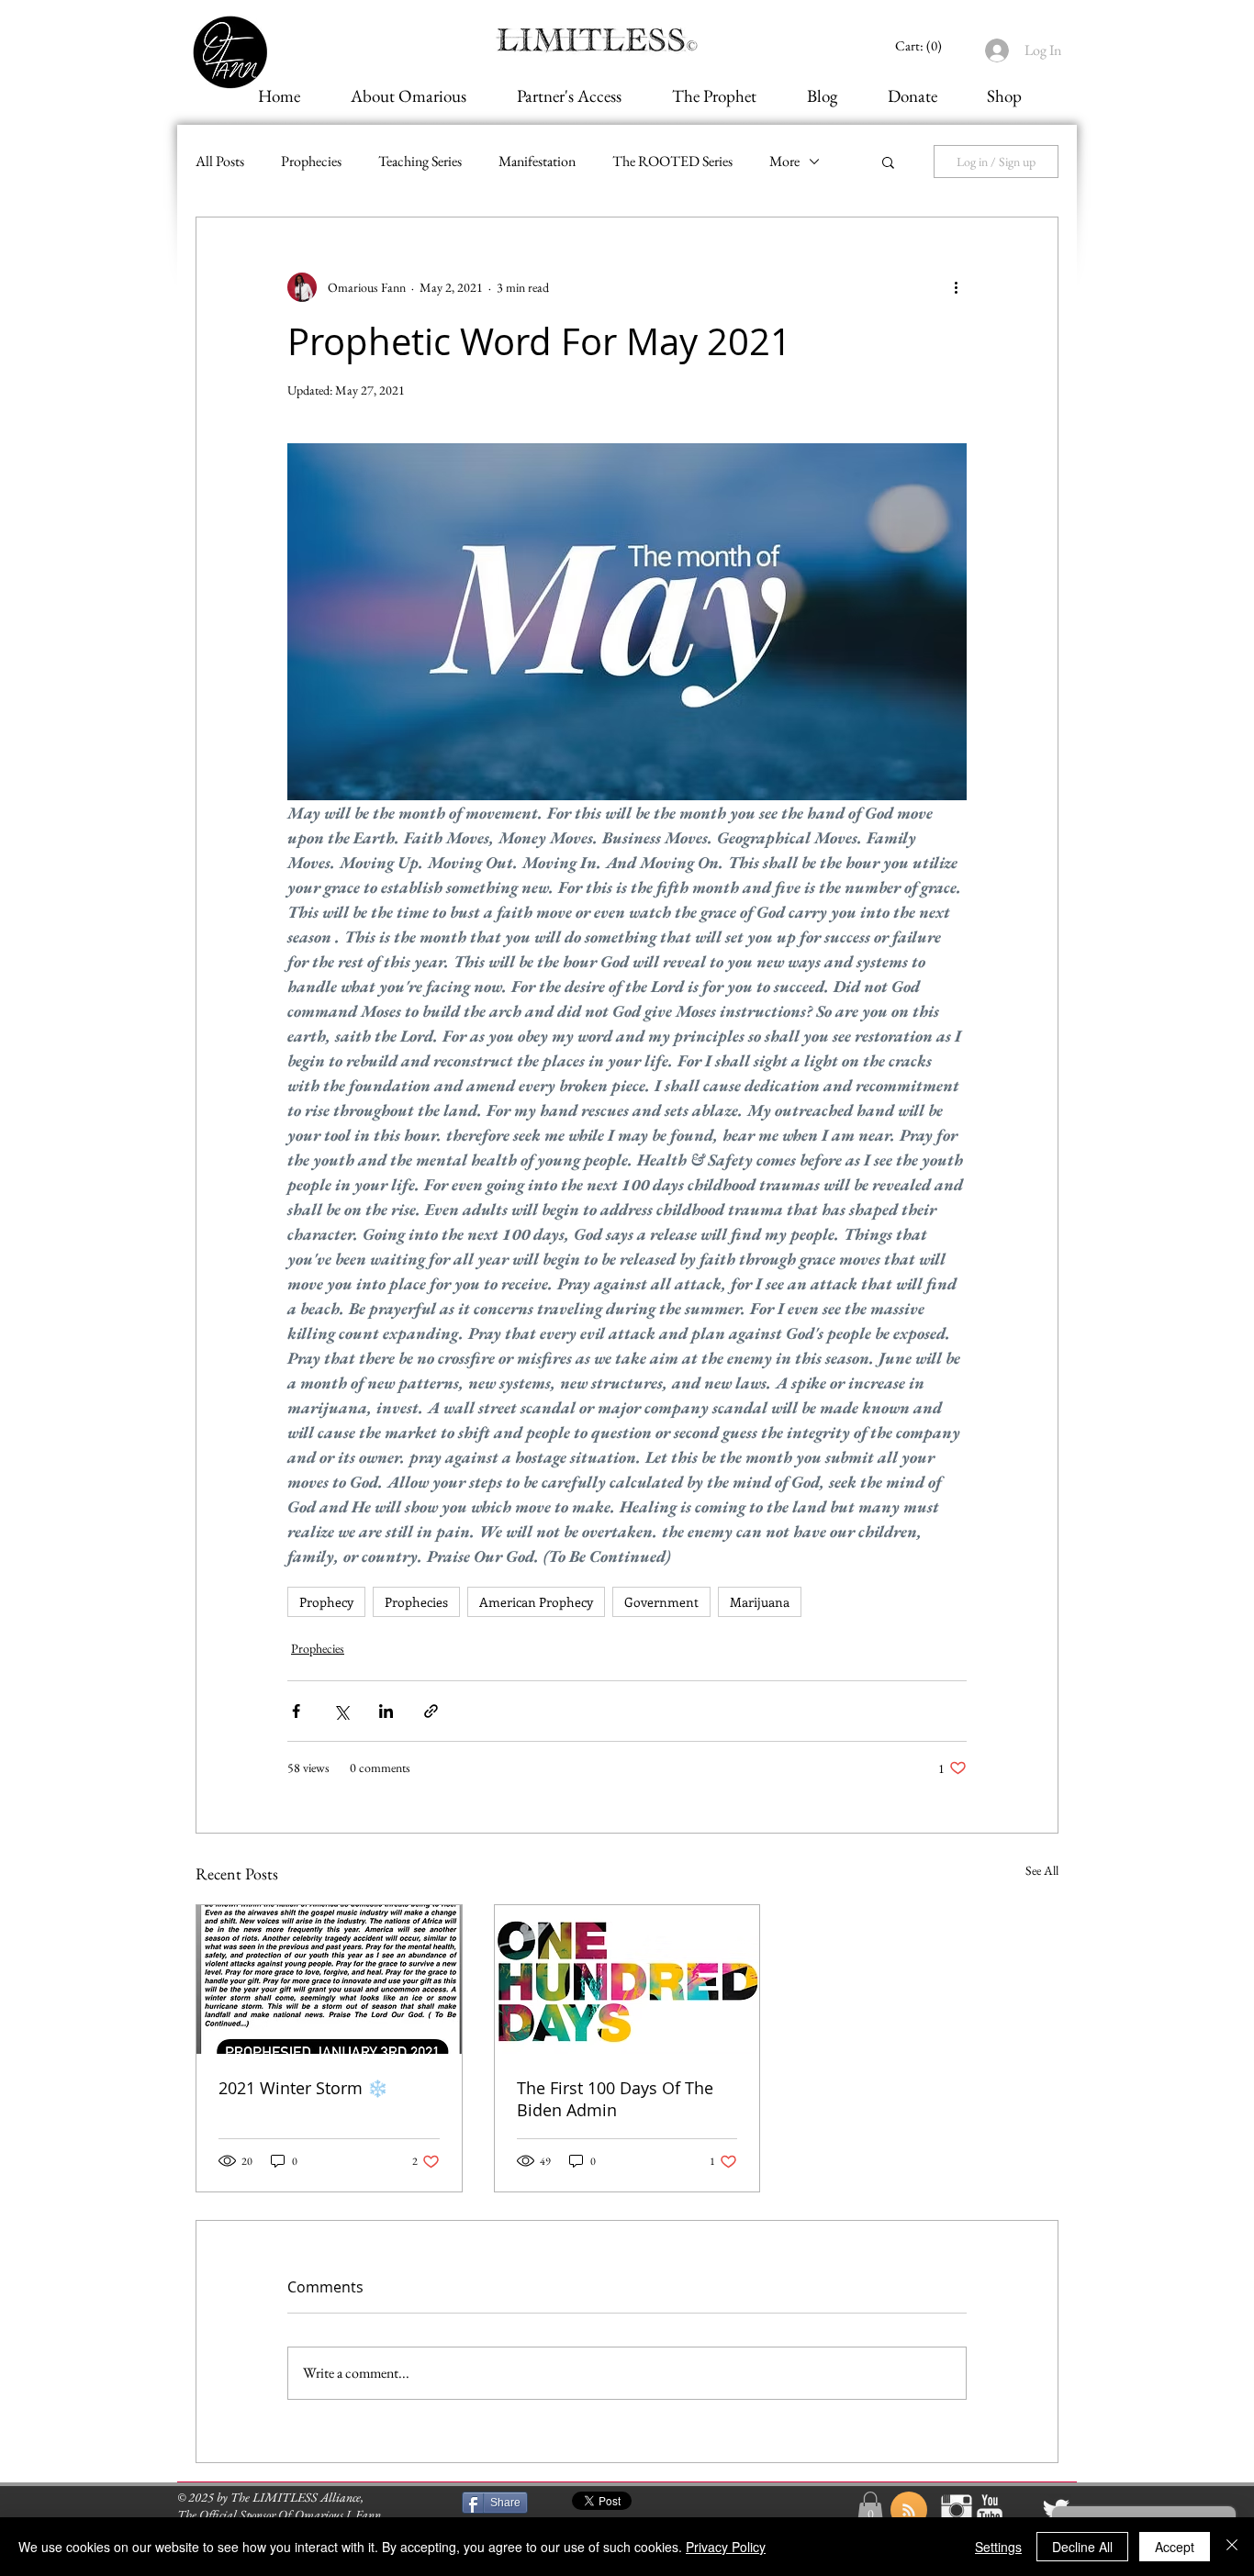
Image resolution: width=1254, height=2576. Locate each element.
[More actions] (956, 287)
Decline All (1082, 2547)
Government (661, 1602)
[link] (921, 46)
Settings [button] (998, 2547)
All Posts (220, 161)
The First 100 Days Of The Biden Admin (615, 2099)
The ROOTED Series (672, 161)
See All (1042, 1870)
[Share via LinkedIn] (386, 1711)
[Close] (1232, 2547)
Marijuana (760, 1602)
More (784, 161)
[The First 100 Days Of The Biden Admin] (627, 1979)
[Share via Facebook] (296, 1711)
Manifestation (537, 161)
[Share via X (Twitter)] (341, 1711)
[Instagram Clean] (957, 2510)
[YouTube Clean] (990, 2510)
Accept (1175, 2547)
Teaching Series (420, 161)
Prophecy (326, 1602)
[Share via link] (431, 1711)
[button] (888, 162)
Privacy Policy (726, 2547)
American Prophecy (536, 1602)
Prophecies (311, 161)
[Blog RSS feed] (909, 2511)
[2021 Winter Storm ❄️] (329, 1979)
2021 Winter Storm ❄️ (303, 2088)
